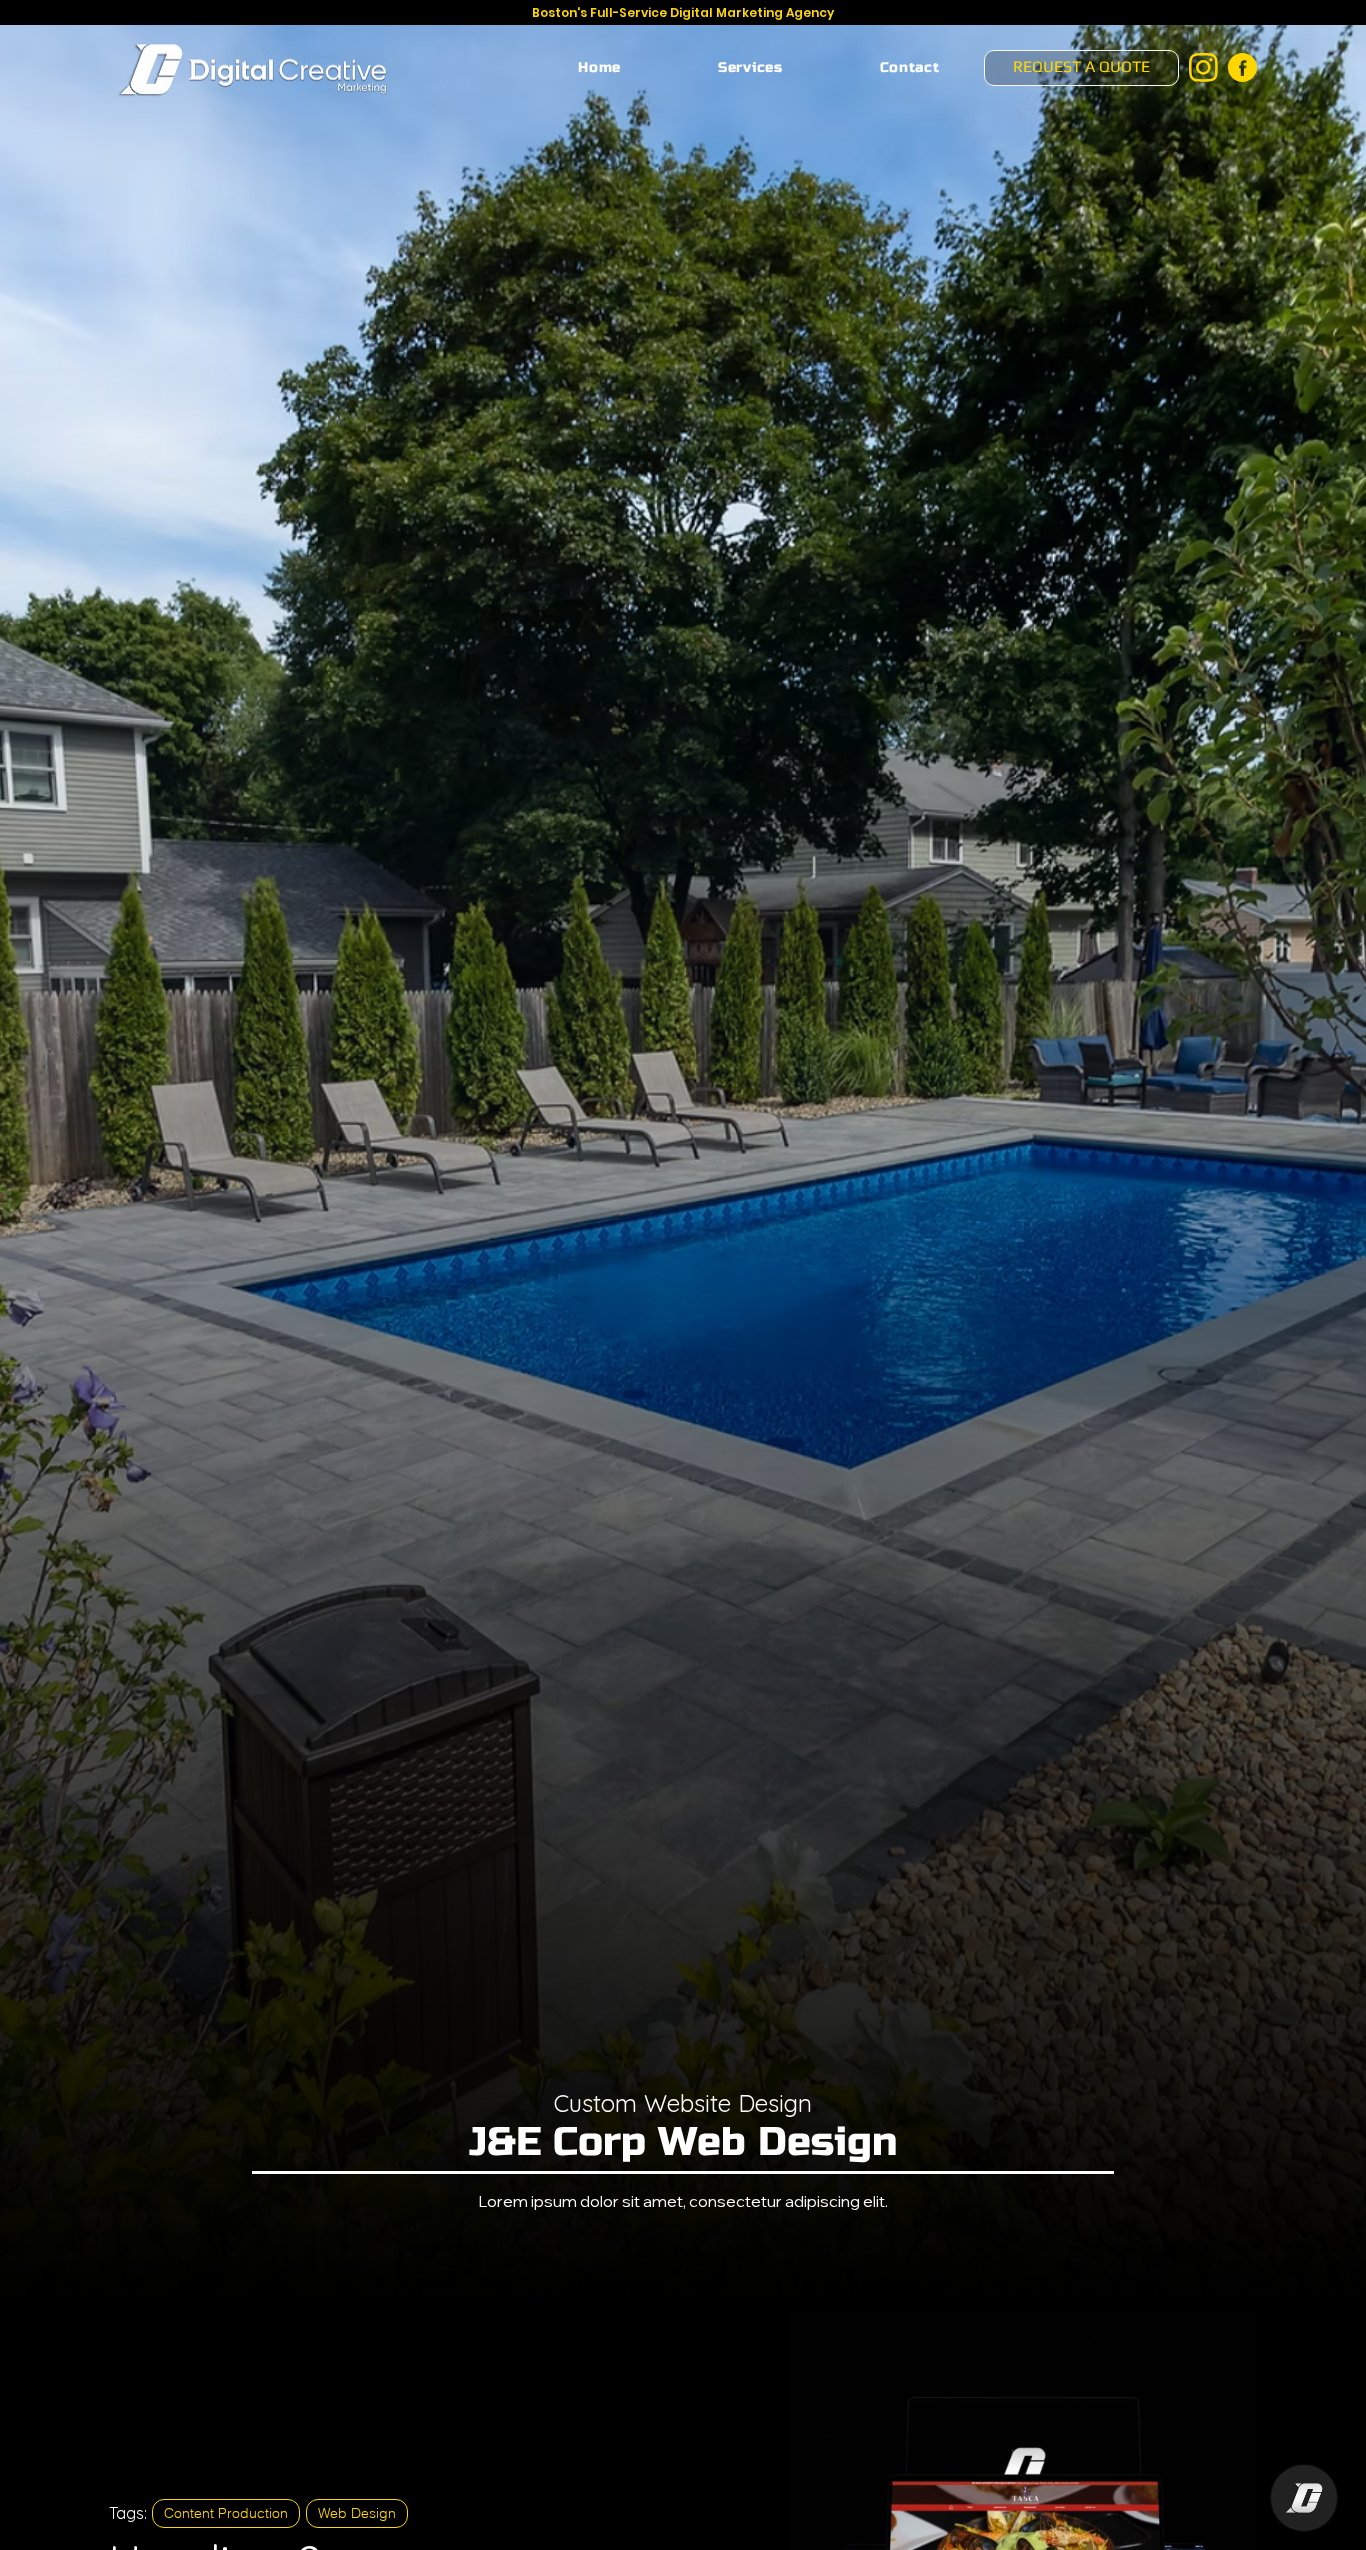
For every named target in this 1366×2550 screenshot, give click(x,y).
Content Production (226, 2513)
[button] (751, 67)
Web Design (357, 2513)
